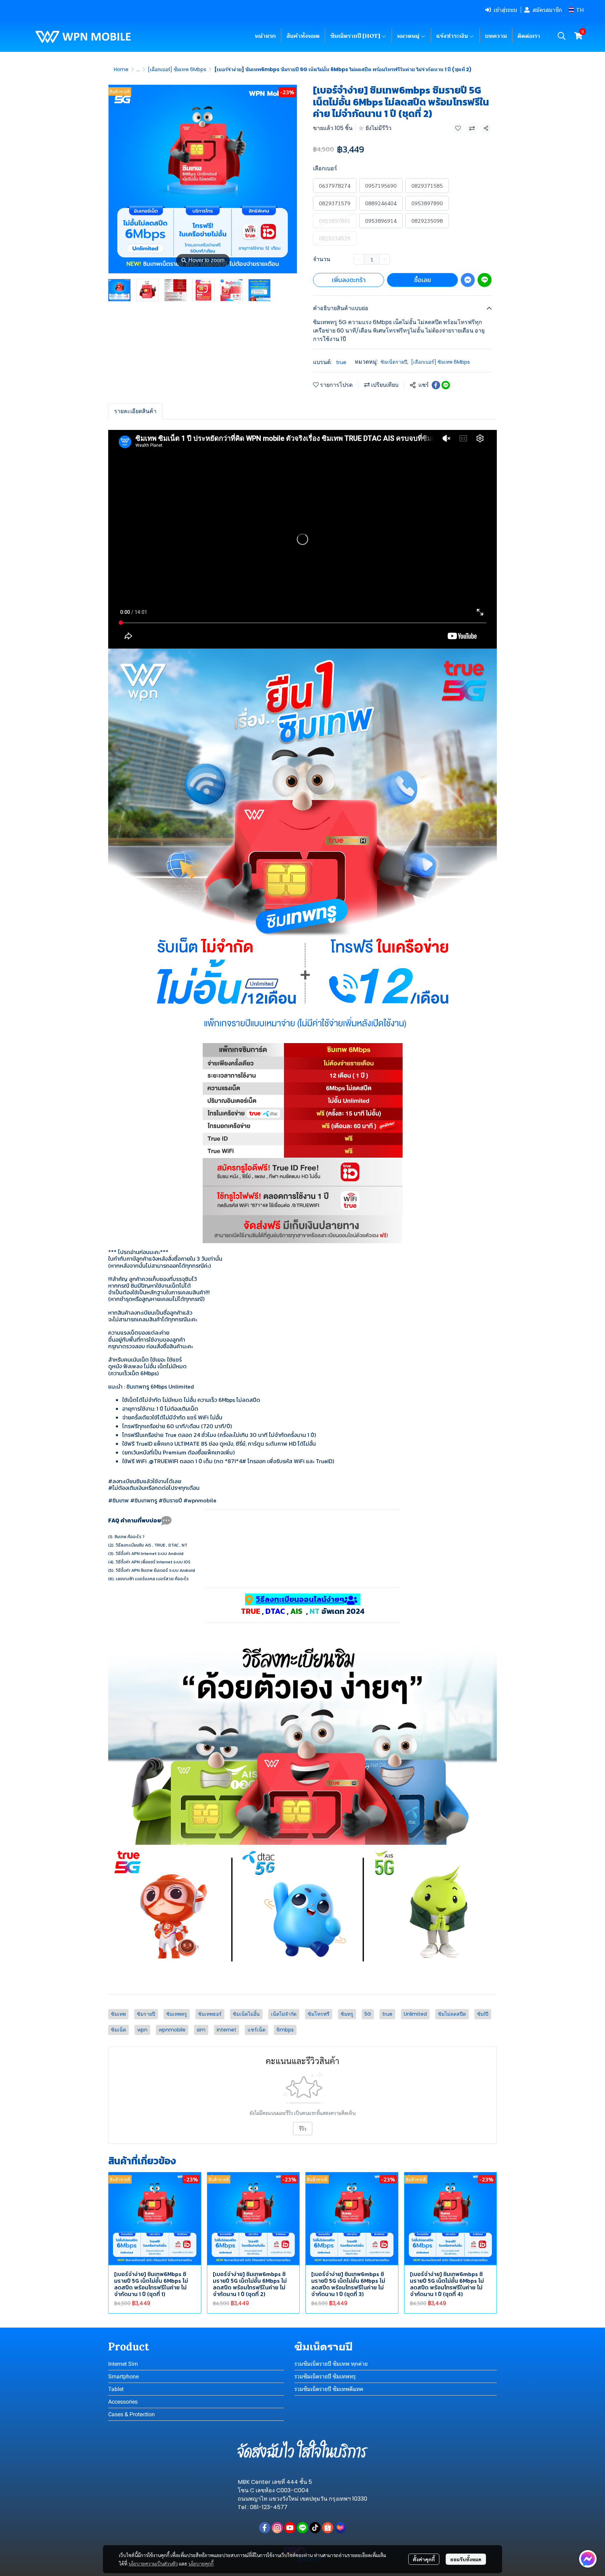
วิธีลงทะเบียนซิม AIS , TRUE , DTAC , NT (151, 1545)
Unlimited (415, 2014)
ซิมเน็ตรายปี (394, 362)
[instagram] (277, 2528)
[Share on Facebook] (436, 385)
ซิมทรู (347, 2014)
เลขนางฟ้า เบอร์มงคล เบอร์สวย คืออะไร (152, 1579)
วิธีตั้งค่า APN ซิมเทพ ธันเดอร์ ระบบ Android (155, 1570)
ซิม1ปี (483, 2014)
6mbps (285, 2030)
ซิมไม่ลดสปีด (452, 2014)
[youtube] (290, 2528)
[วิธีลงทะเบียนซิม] (302, 1740)
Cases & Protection (131, 2414)
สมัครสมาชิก (547, 10)
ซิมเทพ (118, 2014)
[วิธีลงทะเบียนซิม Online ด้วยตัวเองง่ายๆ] (302, 1909)
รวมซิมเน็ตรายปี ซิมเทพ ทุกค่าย (331, 2364)
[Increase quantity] (384, 259)
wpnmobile (172, 2030)
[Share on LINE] (446, 385)
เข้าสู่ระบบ (505, 10)
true (341, 362)
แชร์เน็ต (256, 2030)
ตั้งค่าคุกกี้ (424, 2559)
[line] (302, 2528)
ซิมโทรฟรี (319, 2014)
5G (368, 2014)
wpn (142, 2030)
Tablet (116, 2389)
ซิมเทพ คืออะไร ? (130, 1537)
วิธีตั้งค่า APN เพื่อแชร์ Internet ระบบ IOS (153, 1562)
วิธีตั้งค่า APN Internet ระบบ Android (149, 1554)
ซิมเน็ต (119, 2030)
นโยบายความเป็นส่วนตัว (153, 2563)
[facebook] (265, 2528)
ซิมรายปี (146, 2014)
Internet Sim (123, 2364)
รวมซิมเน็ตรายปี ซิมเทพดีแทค (329, 2389)
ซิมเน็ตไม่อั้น (246, 2014)
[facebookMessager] (588, 2559)
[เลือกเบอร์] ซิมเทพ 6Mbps (177, 69)
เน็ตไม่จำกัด (284, 2014)
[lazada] (340, 2528)
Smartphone (123, 2376)
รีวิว (303, 2129)
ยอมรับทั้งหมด (466, 2559)
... (138, 69)
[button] (576, 10)
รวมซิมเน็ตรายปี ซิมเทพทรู (325, 2376)
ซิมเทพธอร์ (210, 2014)
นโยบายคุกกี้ (201, 2563)
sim (201, 2030)
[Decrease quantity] (359, 259)
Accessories (123, 2402)
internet (227, 2030)
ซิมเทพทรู (177, 2014)
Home (121, 69)
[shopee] (328, 2528)
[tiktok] (315, 2528)
